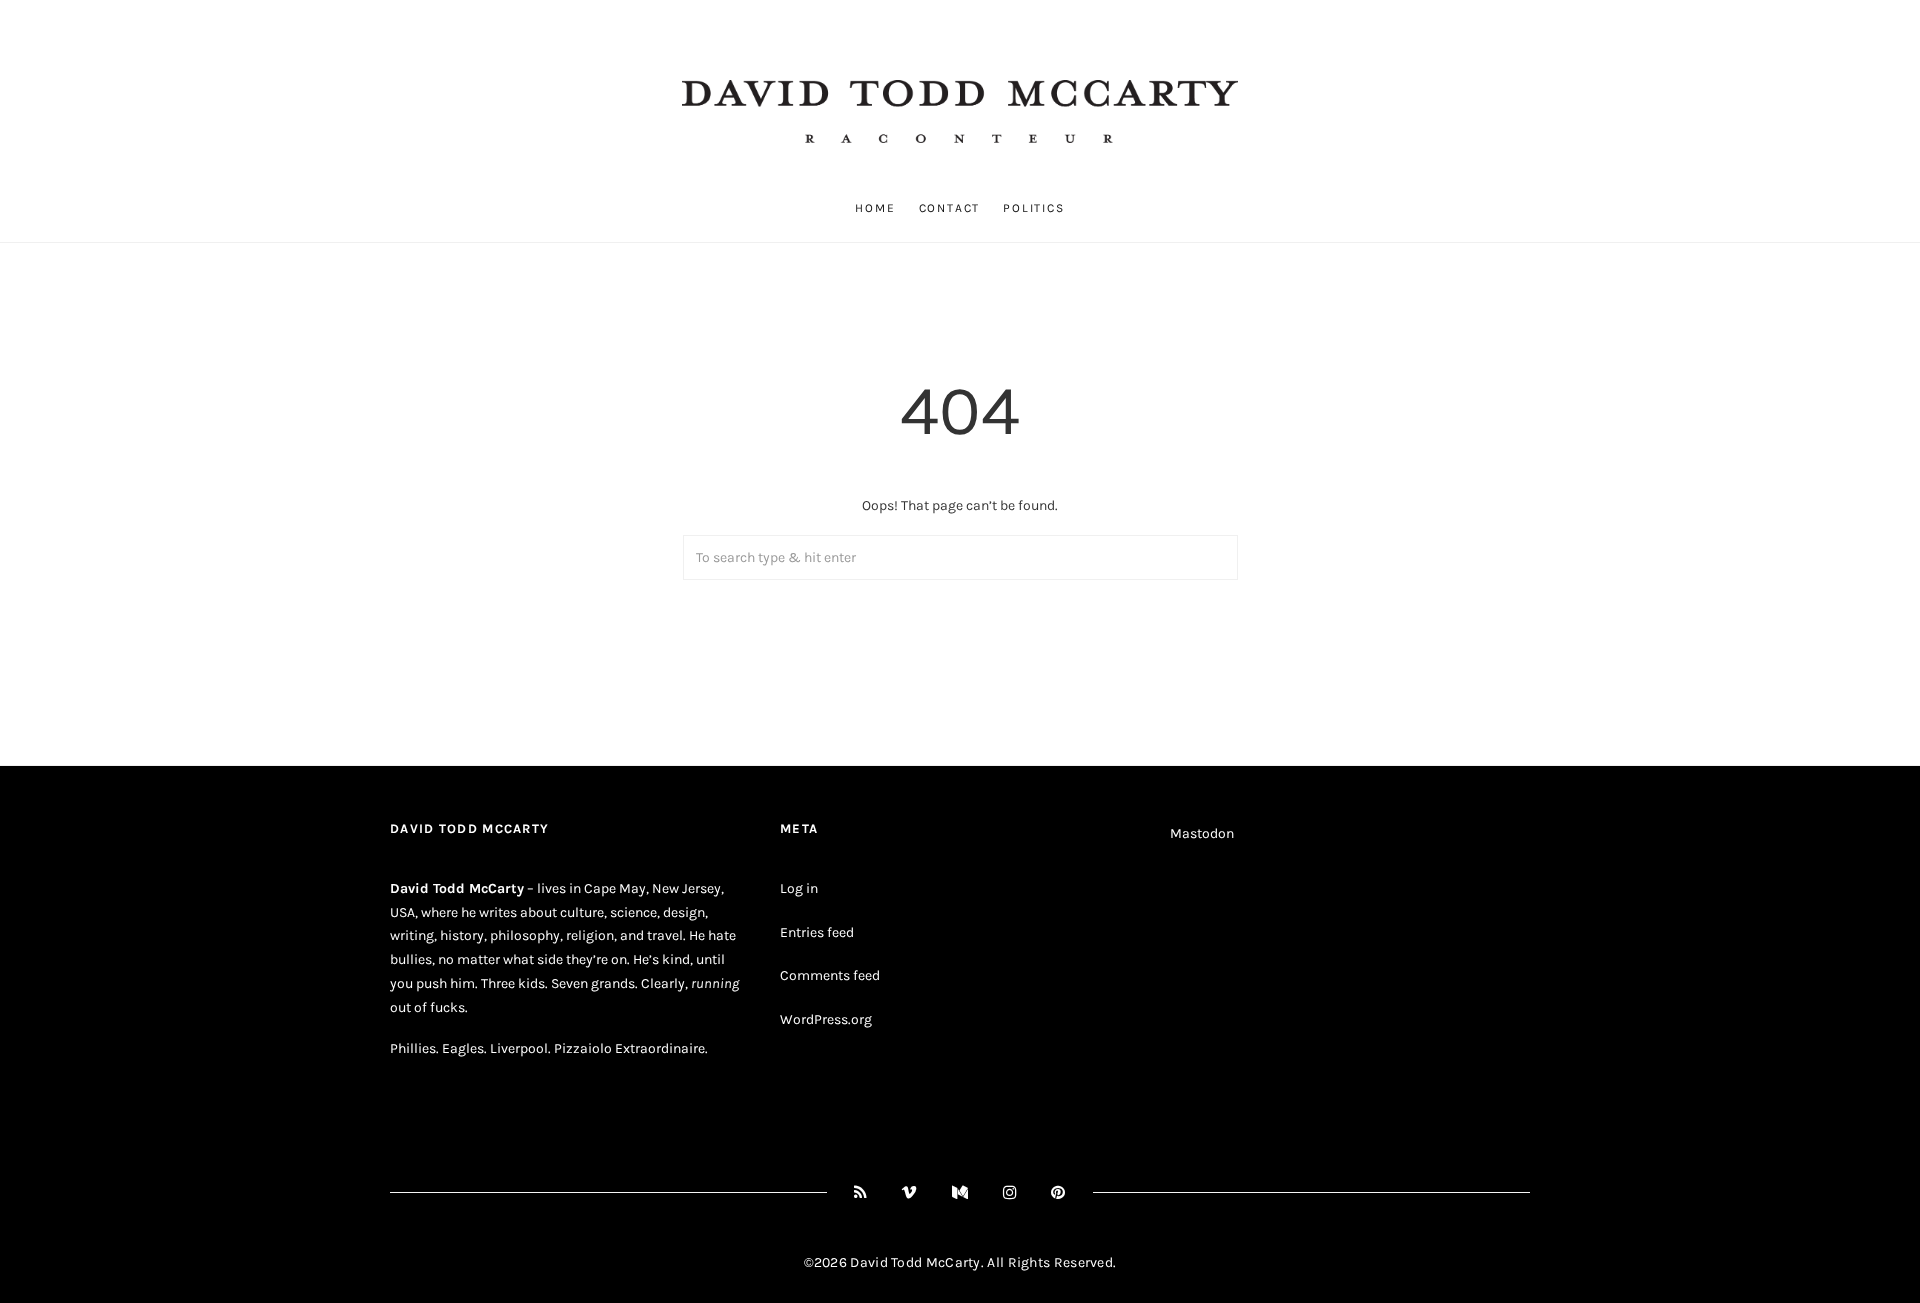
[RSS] (861, 1192)
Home (875, 208)
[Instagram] (1010, 1192)
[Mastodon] (960, 1192)
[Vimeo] (909, 1192)
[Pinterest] (1058, 1192)
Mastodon (1202, 833)
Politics (1033, 208)
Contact (950, 208)
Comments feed (830, 975)
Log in (799, 888)
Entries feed (817, 932)
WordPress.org (826, 1019)
